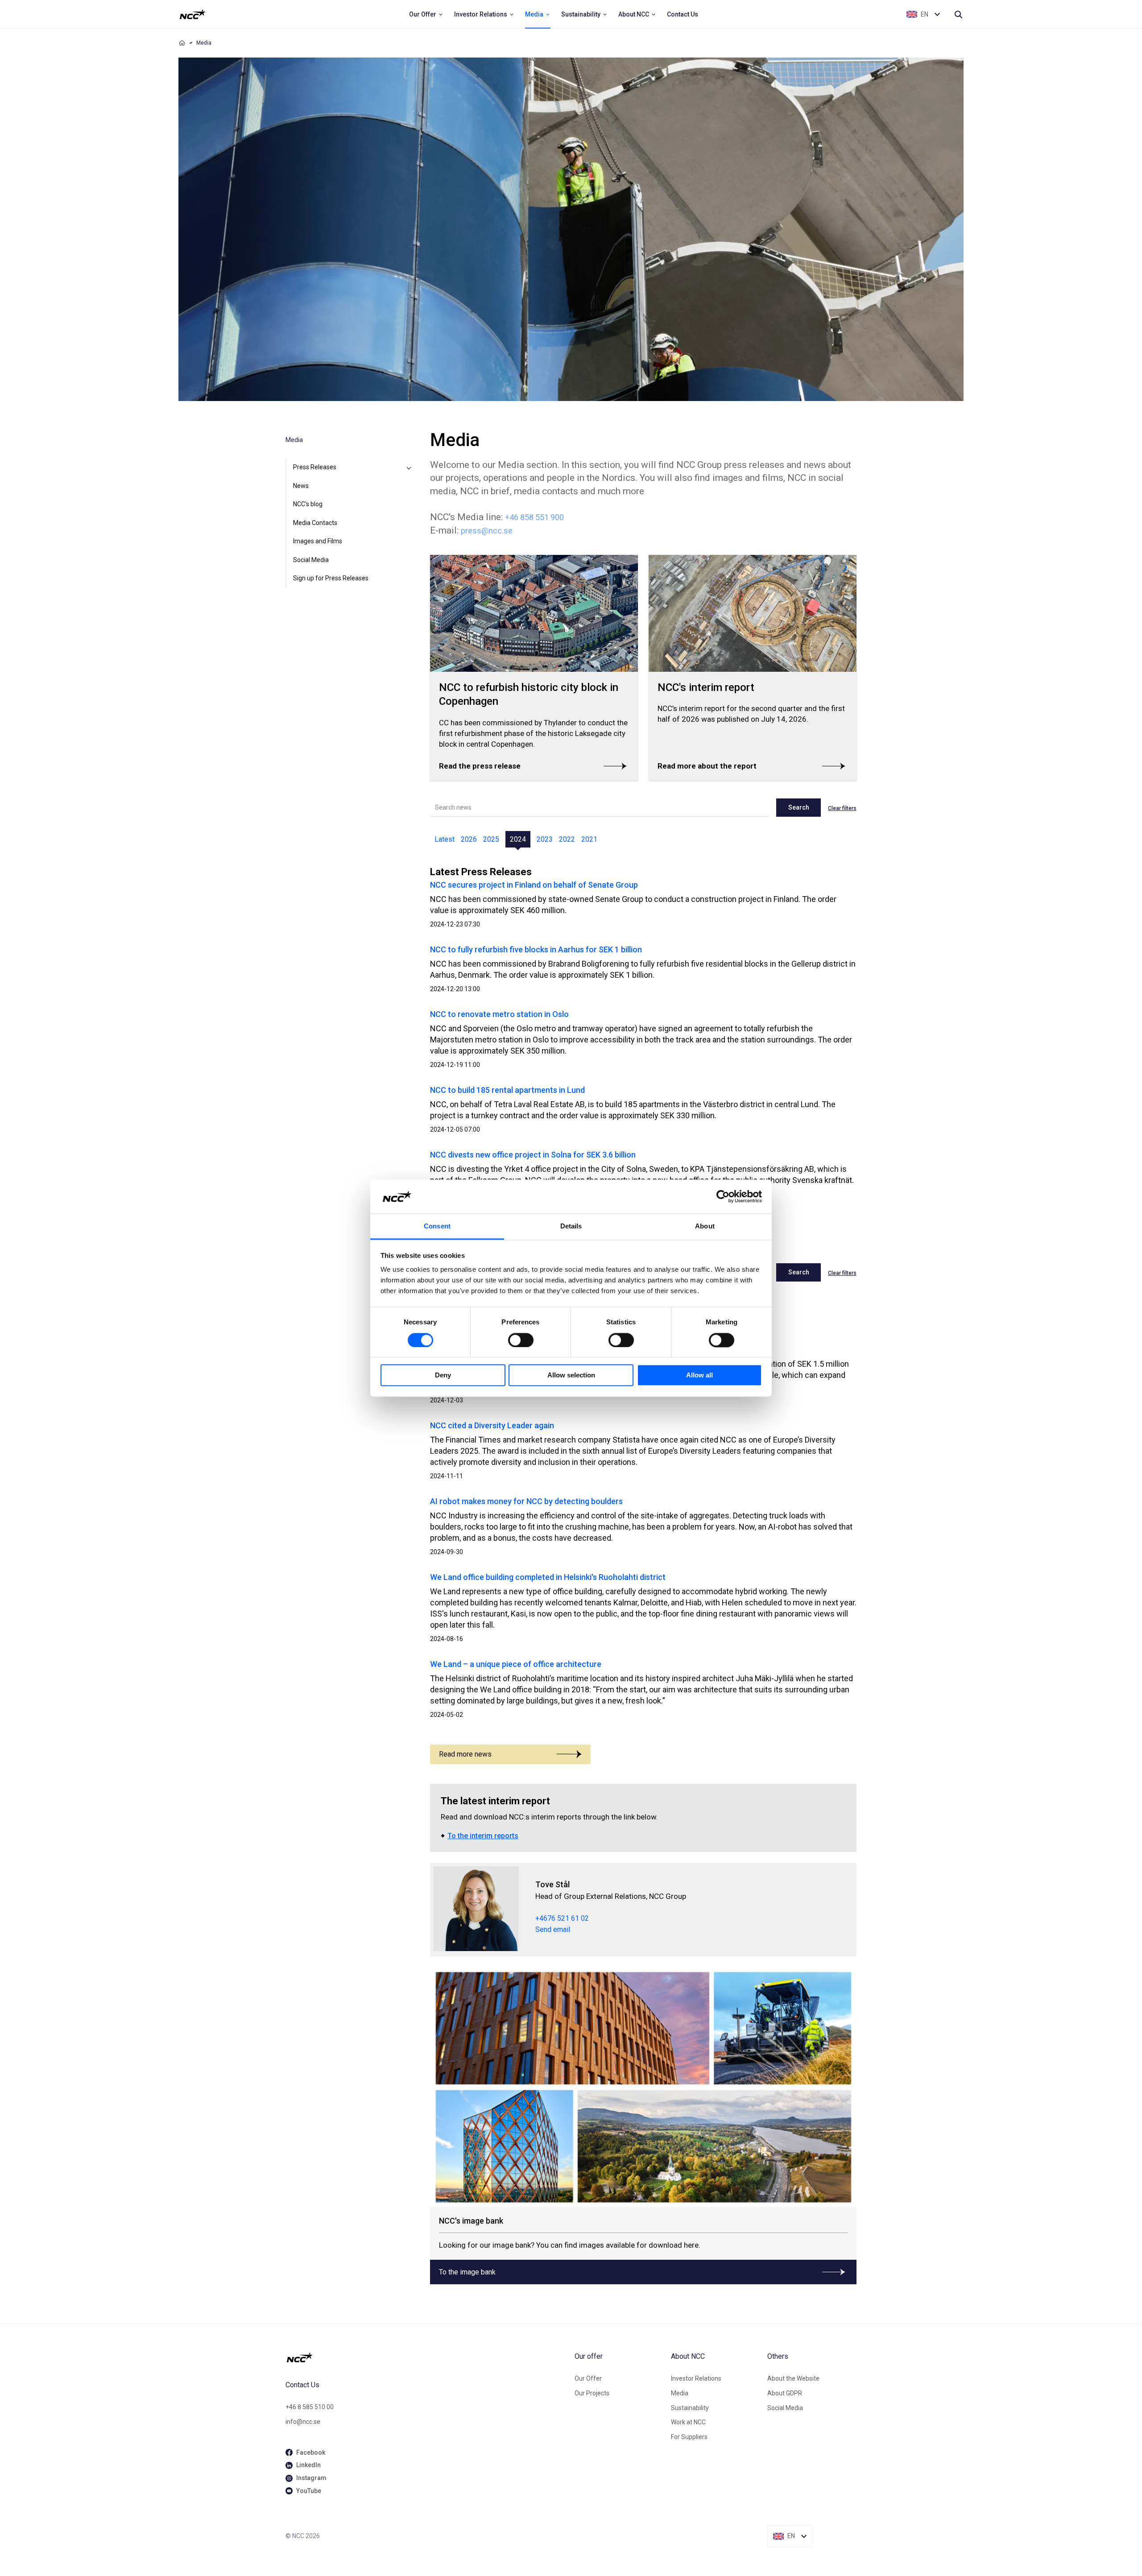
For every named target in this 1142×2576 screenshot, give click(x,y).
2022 (567, 839)
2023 (545, 839)
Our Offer (588, 2378)
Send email (553, 1929)
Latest (445, 839)
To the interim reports (483, 1836)
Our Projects (592, 2393)
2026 (469, 839)
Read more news (465, 1754)
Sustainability (690, 2408)
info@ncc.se (303, 2422)
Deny (443, 1375)
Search (799, 807)
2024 (518, 839)
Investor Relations (696, 2378)
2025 (491, 839)
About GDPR (785, 2393)
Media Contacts (315, 523)
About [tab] (705, 1226)
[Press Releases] (409, 467)
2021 (589, 839)
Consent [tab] (437, 1226)
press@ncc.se (487, 531)
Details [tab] (571, 1226)
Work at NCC (688, 2422)
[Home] (182, 43)
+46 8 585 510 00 (310, 2407)
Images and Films (318, 541)
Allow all (699, 1375)
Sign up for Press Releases (331, 578)
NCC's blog (308, 504)
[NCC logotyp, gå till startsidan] (426, 2357)
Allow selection (571, 1375)
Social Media (311, 560)
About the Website (793, 2378)
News (301, 486)
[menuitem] (426, 14)
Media (680, 2393)
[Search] (958, 14)
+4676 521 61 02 (562, 1918)
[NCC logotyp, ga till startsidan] (192, 14)
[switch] (521, 1340)
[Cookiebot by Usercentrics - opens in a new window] (723, 1196)
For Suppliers (689, 2437)
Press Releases (315, 467)
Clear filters (842, 808)
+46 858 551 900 (534, 517)
